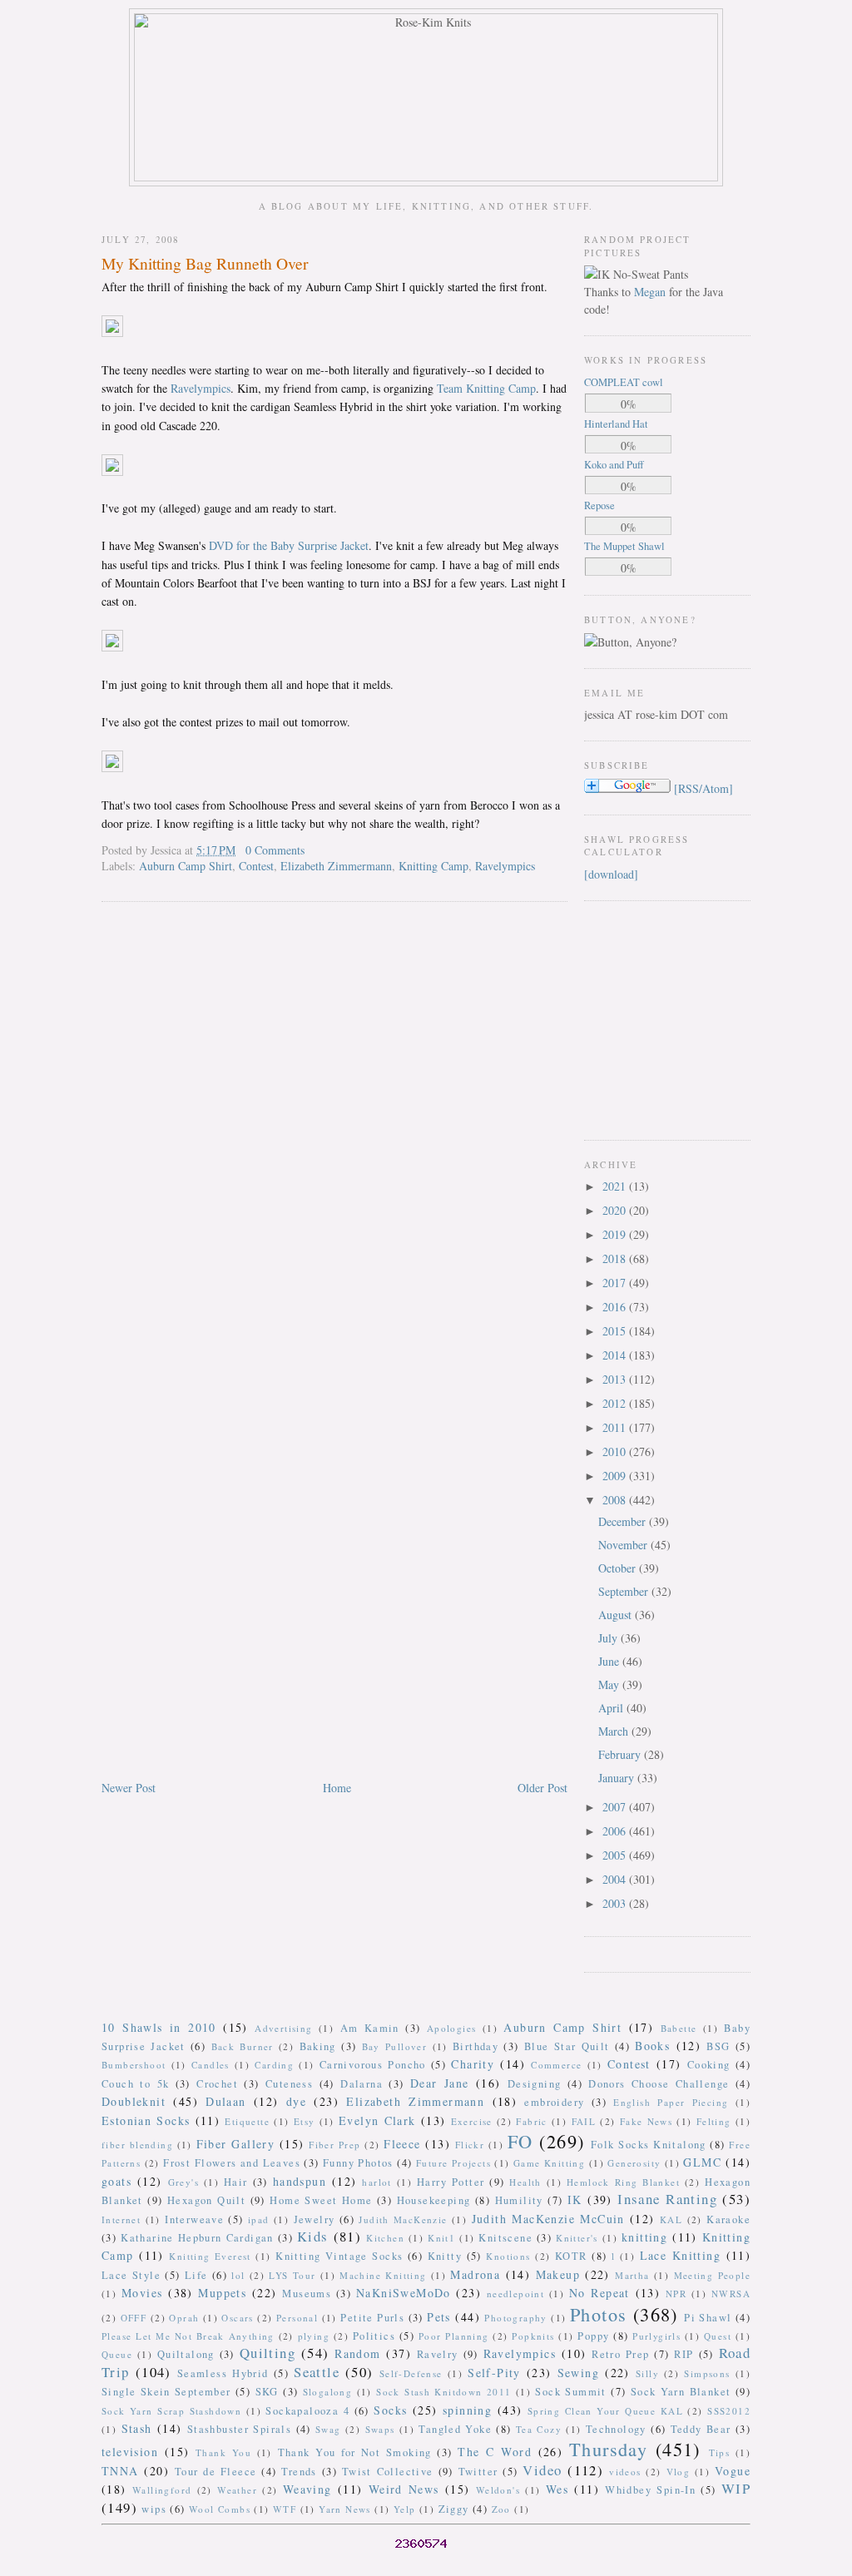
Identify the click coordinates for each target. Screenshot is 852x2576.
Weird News (404, 2489)
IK (575, 2200)
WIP (736, 2488)
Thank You (223, 2452)
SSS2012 (729, 2411)
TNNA (120, 2471)
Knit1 (441, 2238)
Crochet (217, 2084)
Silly (647, 2373)
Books (652, 2046)
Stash (137, 2428)
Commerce (556, 2065)
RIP (684, 2354)
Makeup (558, 2274)
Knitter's (577, 2238)
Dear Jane (440, 2083)
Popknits (533, 2336)
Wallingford (162, 2490)
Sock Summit (570, 2392)
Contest (256, 866)
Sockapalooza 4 (307, 2411)
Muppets (222, 2293)
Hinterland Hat (616, 424)
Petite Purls (372, 2318)
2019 (616, 1234)
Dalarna (362, 2084)
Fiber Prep (334, 2145)
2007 (616, 1807)
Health (525, 2182)
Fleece (402, 2144)
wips (154, 2509)
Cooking (709, 2065)
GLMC (702, 2162)
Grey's (183, 2182)
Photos (598, 2314)
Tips (720, 2452)
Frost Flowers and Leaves (232, 2163)
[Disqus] (334, 1127)
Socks (390, 2410)
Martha (632, 2275)
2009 (616, 1476)
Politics (374, 2336)
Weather (237, 2490)
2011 (616, 1427)
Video (542, 2470)
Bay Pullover (395, 2046)
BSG (718, 2046)
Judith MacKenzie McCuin (548, 2219)
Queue (117, 2354)
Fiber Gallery (236, 2144)
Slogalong (328, 2392)
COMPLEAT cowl (624, 382)
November (624, 1545)
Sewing (578, 2373)
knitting (644, 2237)
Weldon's (498, 2490)
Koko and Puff (614, 465)
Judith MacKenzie (403, 2219)
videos (625, 2472)
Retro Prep (620, 2354)
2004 (616, 1879)
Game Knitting (549, 2163)
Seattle (317, 2372)
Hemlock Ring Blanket (623, 2182)
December (624, 1521)
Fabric (531, 2121)
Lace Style (131, 2275)
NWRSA (731, 2294)
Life (196, 2275)
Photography (515, 2318)
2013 (616, 1379)
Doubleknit (134, 2101)
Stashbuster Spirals (240, 2429)
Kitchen (385, 2238)
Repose (599, 505)
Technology (616, 2429)
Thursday (608, 2449)
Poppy (593, 2336)
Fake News (646, 2121)
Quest (718, 2336)
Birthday (476, 2046)
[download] (611, 874)
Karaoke (728, 2219)
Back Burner (243, 2046)
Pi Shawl (708, 2318)
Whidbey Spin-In (650, 2490)
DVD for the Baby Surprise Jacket (289, 545)
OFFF (134, 2318)
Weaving (307, 2489)
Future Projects (453, 2163)
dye (296, 2101)
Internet (121, 2219)
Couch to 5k (135, 2084)
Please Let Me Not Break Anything (188, 2336)
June (610, 1661)
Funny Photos (358, 2163)
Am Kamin (370, 2028)
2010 (616, 1451)
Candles (211, 2065)
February (621, 1754)
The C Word (495, 2452)
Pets (439, 2317)
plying (314, 2336)
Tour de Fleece (216, 2472)
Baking (318, 2046)
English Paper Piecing (671, 2102)
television (130, 2452)
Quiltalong (186, 2354)
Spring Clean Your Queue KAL (605, 2411)
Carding (274, 2065)
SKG (267, 2392)
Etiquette (247, 2121)
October (619, 1568)
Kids (313, 2236)
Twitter (478, 2472)
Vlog (679, 2472)
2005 (616, 1855)
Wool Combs (220, 2509)
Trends (299, 2472)
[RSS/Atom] (703, 788)
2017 (616, 1283)
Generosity (634, 2163)
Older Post (542, 1788)
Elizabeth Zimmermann (336, 866)
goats (116, 2181)
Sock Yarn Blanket (681, 2392)
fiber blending (137, 2145)
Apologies (452, 2028)
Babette (679, 2028)
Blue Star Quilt (567, 2046)
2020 (616, 1210)
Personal (297, 2318)
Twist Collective (388, 2472)
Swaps (380, 2429)
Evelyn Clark (377, 2120)
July (609, 1638)
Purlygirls (656, 2336)
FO (520, 2141)
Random (357, 2353)
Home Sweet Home (321, 2200)
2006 (616, 1831)
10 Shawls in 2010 (159, 2027)
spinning (467, 2410)
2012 (616, 1403)
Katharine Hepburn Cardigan (197, 2238)
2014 (616, 1355)
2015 (616, 1331)
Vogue (733, 2471)
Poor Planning (454, 2336)
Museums (307, 2294)
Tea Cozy (539, 2429)
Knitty (445, 2256)
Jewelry (315, 2219)
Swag (328, 2429)
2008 (616, 1500)
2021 (616, 1186)
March (615, 1731)
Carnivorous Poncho (373, 2065)
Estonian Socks (146, 2120)
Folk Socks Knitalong (649, 2145)
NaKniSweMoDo (404, 2293)
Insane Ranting (667, 2199)
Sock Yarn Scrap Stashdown (171, 2411)
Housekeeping (434, 2200)
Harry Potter (451, 2182)
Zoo (501, 2509)
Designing (535, 2084)
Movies (142, 2293)
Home (337, 1788)
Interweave (194, 2219)
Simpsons (707, 2373)
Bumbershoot (134, 2065)
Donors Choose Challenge (659, 2084)
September (625, 1591)
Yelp (405, 2509)
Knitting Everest (210, 2256)
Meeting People (713, 2275)
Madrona (475, 2274)
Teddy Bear (701, 2429)
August (617, 1615)
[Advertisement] (634, 1018)
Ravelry (438, 2354)
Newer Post (129, 1788)
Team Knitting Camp (486, 388)
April (612, 1708)
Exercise (472, 2121)
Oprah (184, 2318)
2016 (616, 1307)
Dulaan (225, 2101)
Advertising (283, 2028)
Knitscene (505, 2238)
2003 (616, 1903)
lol (238, 2275)
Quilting (267, 2353)
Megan (650, 292)
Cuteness (289, 2084)
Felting (714, 2121)
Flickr (470, 2145)
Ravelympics (201, 388)
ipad (259, 2219)
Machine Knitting (383, 2275)
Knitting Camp (433, 866)
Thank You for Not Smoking (355, 2452)
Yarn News (345, 2509)
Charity (473, 2064)
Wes (557, 2489)
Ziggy (454, 2509)
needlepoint (515, 2294)
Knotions (508, 2256)
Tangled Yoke (455, 2429)
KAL (671, 2219)
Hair (236, 2182)
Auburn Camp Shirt (186, 866)
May (610, 1684)
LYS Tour (292, 2275)
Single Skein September (166, 2392)
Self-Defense (411, 2373)
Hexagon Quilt (206, 2200)
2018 (616, 1258)
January (618, 1778)
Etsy (305, 2121)
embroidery (554, 2102)
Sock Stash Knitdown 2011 (443, 2392)
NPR (676, 2294)
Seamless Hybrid (223, 2373)
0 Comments (275, 850)
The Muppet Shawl (624, 546)
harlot (376, 2182)
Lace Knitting (680, 2255)
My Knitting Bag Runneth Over (205, 263)
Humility (519, 2200)
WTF (285, 2509)
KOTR (571, 2256)
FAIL (584, 2121)
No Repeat (599, 2293)
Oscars (237, 2318)
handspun (300, 2181)
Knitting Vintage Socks (339, 2256)
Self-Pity (494, 2373)
